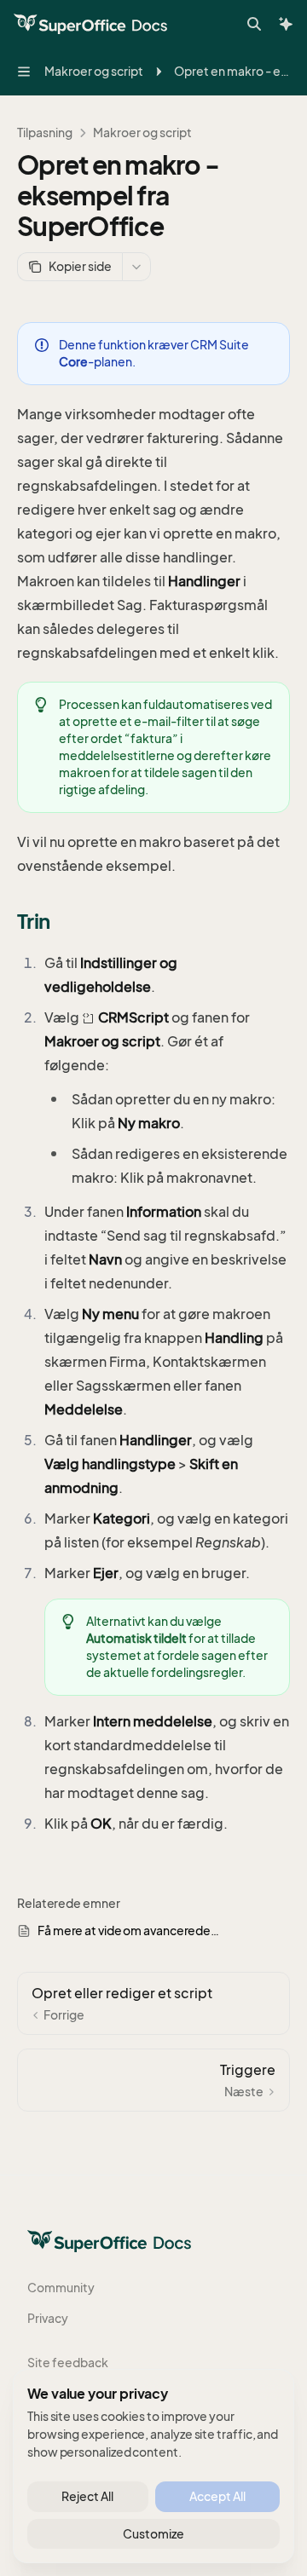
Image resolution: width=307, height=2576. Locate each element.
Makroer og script (142, 133)
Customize (153, 2534)
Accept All (217, 2496)
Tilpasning (45, 133)
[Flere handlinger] (136, 267)
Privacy (48, 2318)
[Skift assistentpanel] (286, 24)
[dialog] (153, 2466)
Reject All (87, 2496)
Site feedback (68, 2363)
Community (61, 2288)
